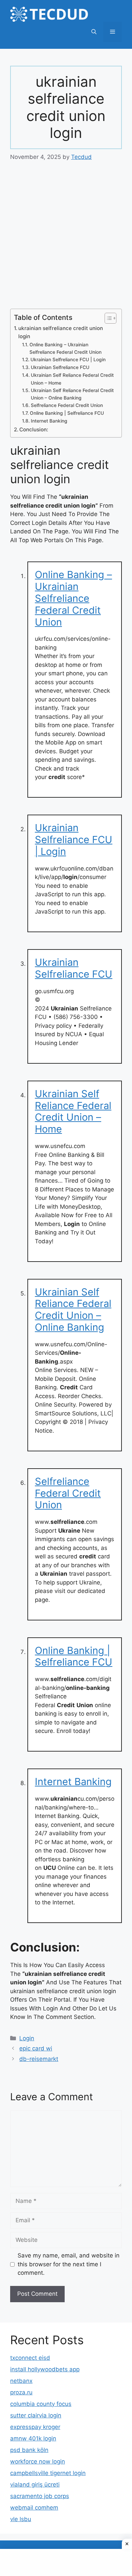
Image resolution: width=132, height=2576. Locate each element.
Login (27, 2038)
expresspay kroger (35, 2427)
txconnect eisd (30, 2358)
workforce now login (38, 2461)
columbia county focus (41, 2404)
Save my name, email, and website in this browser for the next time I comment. (69, 2264)
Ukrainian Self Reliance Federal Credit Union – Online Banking (72, 394)
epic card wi (36, 2048)
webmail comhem (34, 2508)
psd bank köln (29, 2450)
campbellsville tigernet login (48, 2473)
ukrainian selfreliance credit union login (61, 332)
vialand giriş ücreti (35, 2485)
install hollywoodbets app (45, 2369)
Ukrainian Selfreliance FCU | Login (68, 360)
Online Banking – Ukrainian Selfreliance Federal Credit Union (65, 348)
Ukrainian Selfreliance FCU (60, 367)
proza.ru (21, 2392)
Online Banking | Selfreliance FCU (67, 413)
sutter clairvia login (36, 2415)
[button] (94, 32)
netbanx (21, 2381)
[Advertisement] (66, 240)
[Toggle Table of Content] (107, 318)
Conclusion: (34, 430)
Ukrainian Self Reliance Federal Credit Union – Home (72, 379)
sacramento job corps (40, 2496)
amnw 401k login (33, 2438)
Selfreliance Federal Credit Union (67, 405)
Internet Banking (49, 421)
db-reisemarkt (39, 2059)
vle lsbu (21, 2519)
